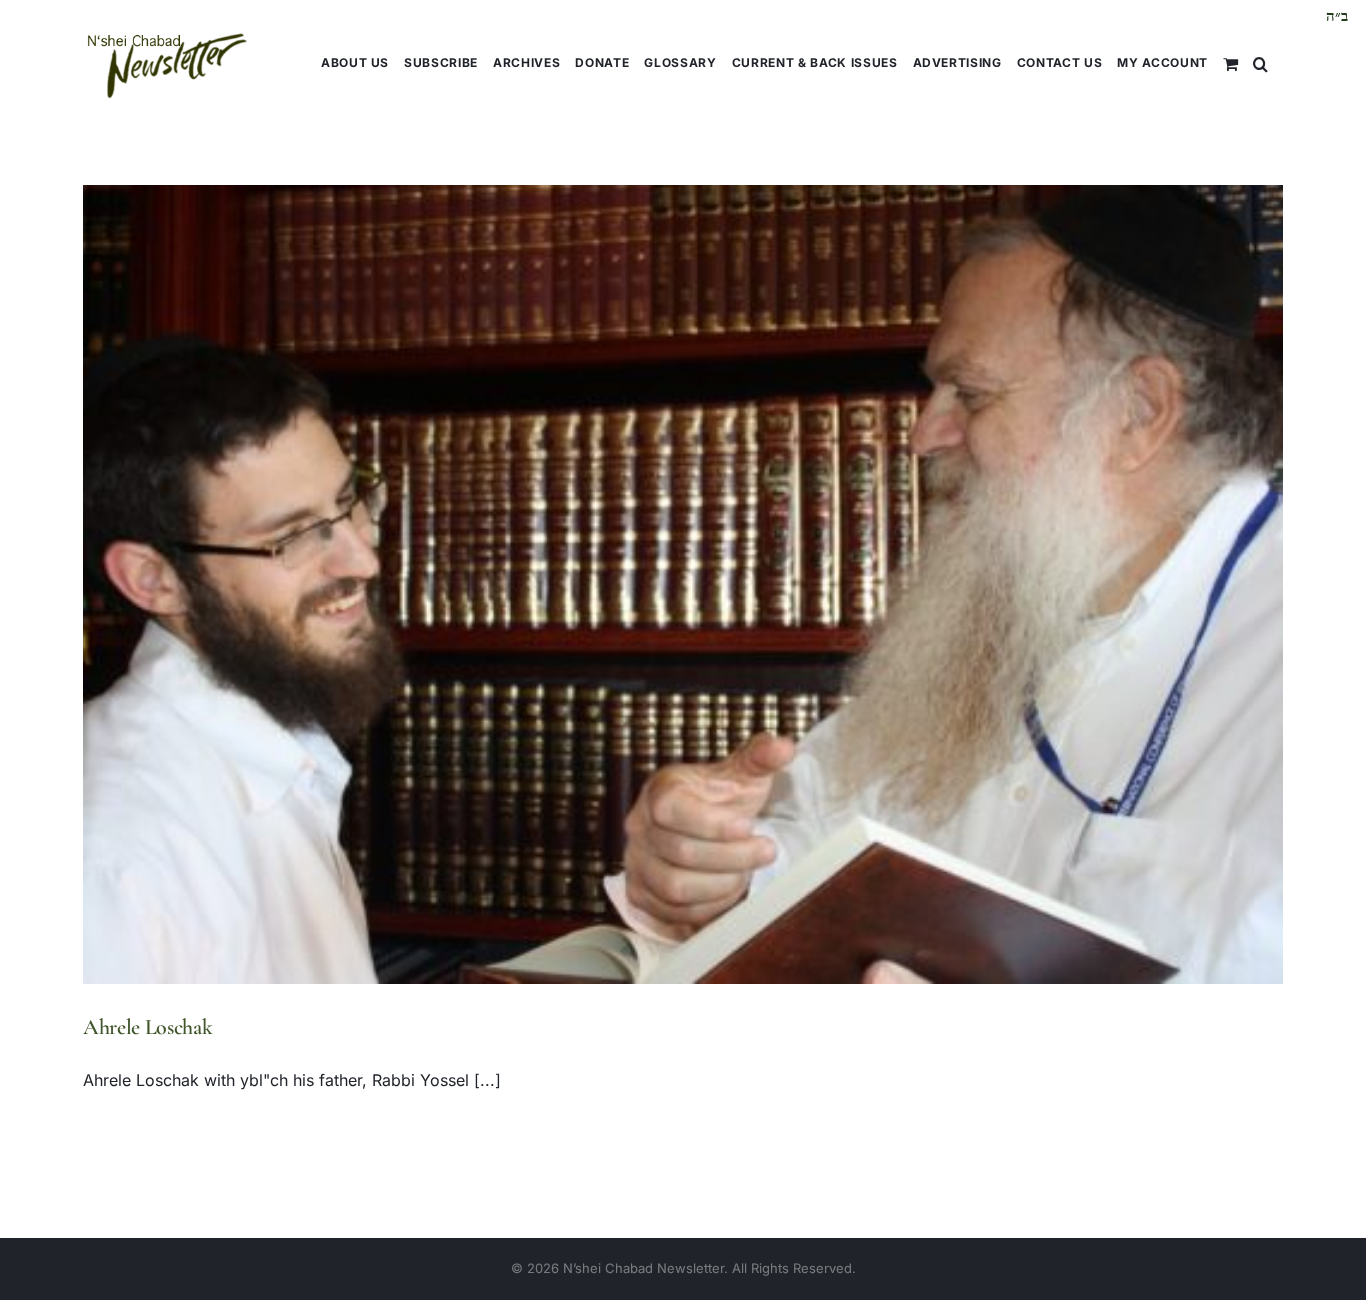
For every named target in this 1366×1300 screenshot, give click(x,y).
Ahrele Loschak (147, 1027)
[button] (1260, 62)
